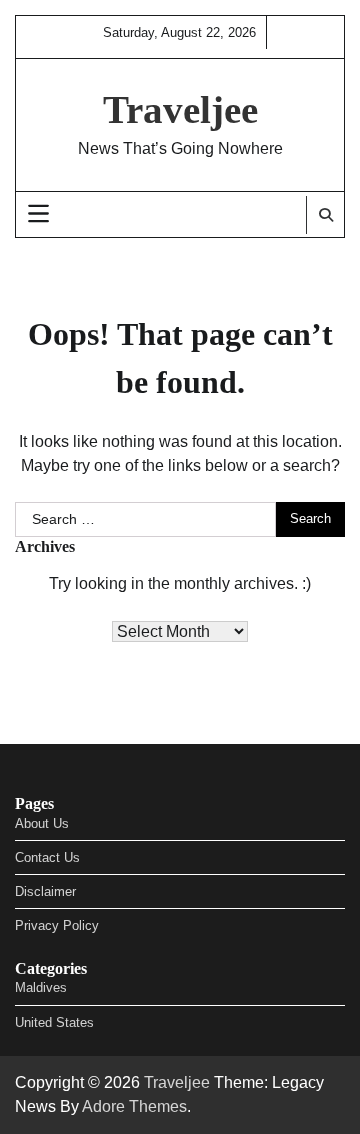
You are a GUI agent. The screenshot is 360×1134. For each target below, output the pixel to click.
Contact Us (47, 857)
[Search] (325, 215)
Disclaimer (45, 891)
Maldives (41, 987)
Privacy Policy (57, 925)
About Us (42, 823)
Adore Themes (134, 1106)
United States (54, 1022)
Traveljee (180, 109)
